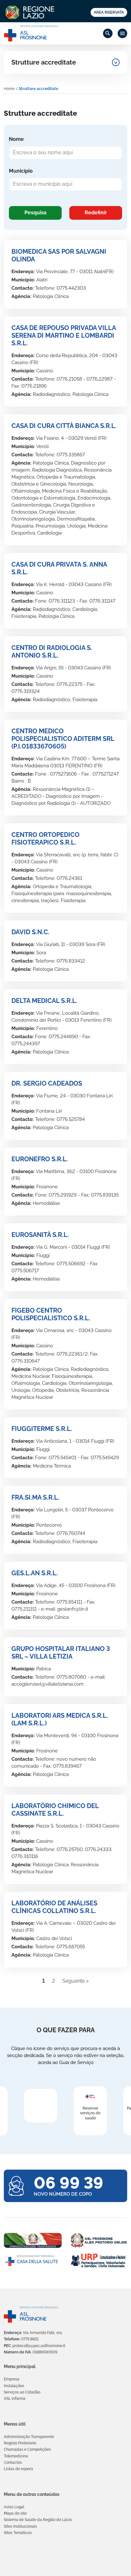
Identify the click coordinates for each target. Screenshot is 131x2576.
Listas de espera (18, 2469)
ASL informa (15, 2399)
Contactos (13, 2462)
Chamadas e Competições (27, 2449)
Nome (16, 139)
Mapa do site (15, 2513)
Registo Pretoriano (20, 2443)
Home (9, 89)
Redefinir (96, 213)
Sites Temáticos (18, 2533)
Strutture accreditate (44, 62)
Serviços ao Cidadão (22, 2392)
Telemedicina (16, 2456)
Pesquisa (35, 213)
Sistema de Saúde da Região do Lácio (38, 2520)
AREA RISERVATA (109, 12)
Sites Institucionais (20, 2526)
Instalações (14, 2386)
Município (21, 171)
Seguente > (76, 1981)
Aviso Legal (14, 2507)
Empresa (12, 2379)
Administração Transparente (29, 2437)
